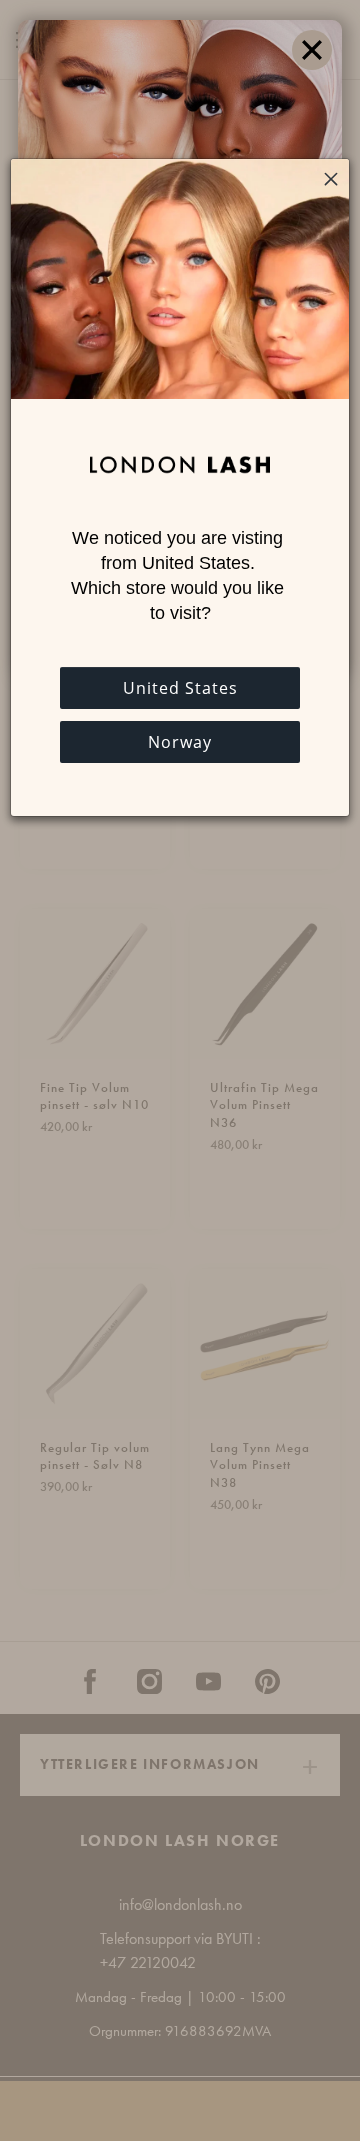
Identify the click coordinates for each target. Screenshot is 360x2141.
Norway (180, 742)
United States (180, 688)
